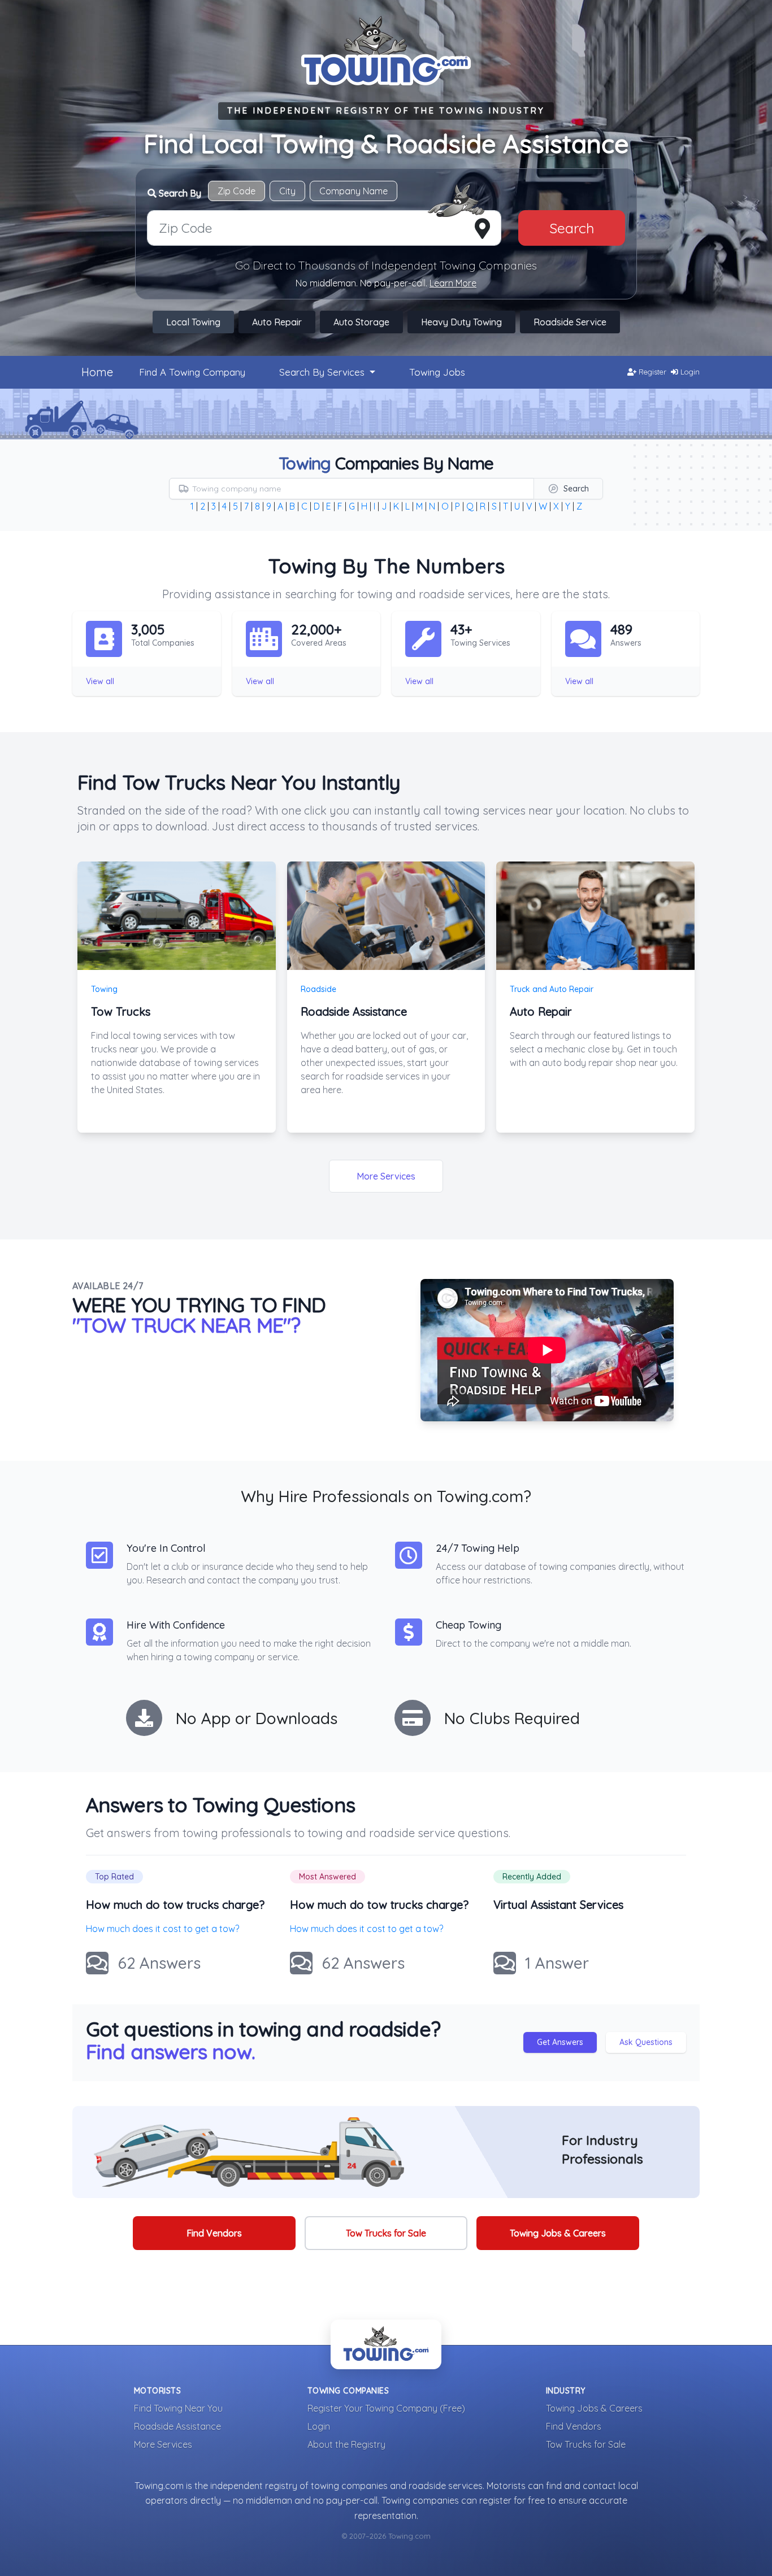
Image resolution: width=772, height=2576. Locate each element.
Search (572, 228)
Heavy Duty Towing (461, 322)
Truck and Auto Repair (552, 989)
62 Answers (159, 1963)
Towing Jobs (437, 372)
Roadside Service (570, 322)
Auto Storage (361, 322)
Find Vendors (214, 2233)
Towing (104, 989)
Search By (179, 193)
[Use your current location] (482, 229)
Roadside (318, 989)
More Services (386, 1176)
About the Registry (346, 2444)
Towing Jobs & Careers (558, 2233)
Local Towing (193, 322)
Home (97, 372)
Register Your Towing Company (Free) (386, 2408)
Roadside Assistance (177, 2426)
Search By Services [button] (323, 372)
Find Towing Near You (178, 2408)
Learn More (453, 283)
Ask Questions (646, 2042)
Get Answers (560, 2042)
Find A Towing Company (192, 372)
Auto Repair (277, 322)
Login (689, 372)
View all (100, 681)
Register (651, 372)
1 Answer (557, 1963)
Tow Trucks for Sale (386, 2233)
